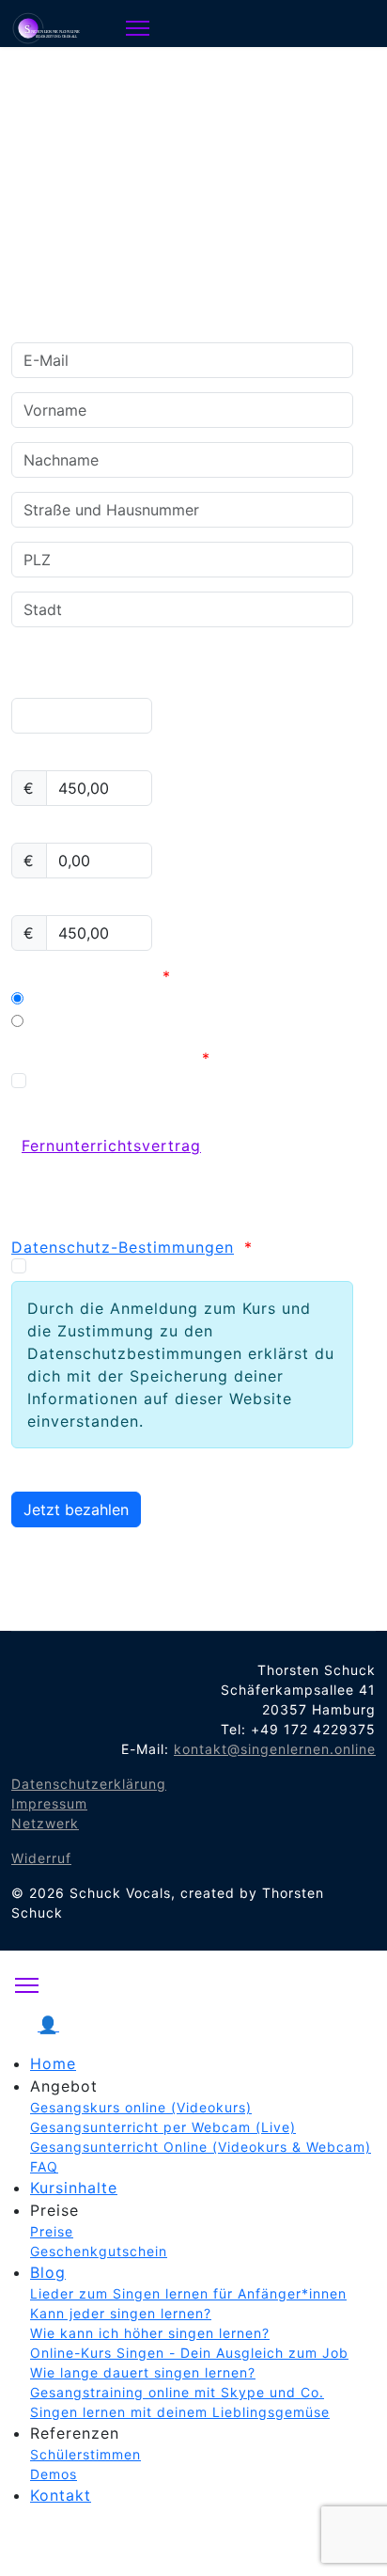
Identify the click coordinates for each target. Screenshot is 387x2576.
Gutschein (51, 687)
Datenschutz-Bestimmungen (123, 1247)
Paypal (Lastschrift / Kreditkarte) (159, 999)
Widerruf (41, 1858)
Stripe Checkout (91, 1021)
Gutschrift (51, 831)
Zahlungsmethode (91, 976)
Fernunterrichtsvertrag (111, 1058)
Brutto (36, 904)
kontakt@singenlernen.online (275, 1749)
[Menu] (138, 28)
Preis (31, 759)
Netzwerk (45, 1823)
